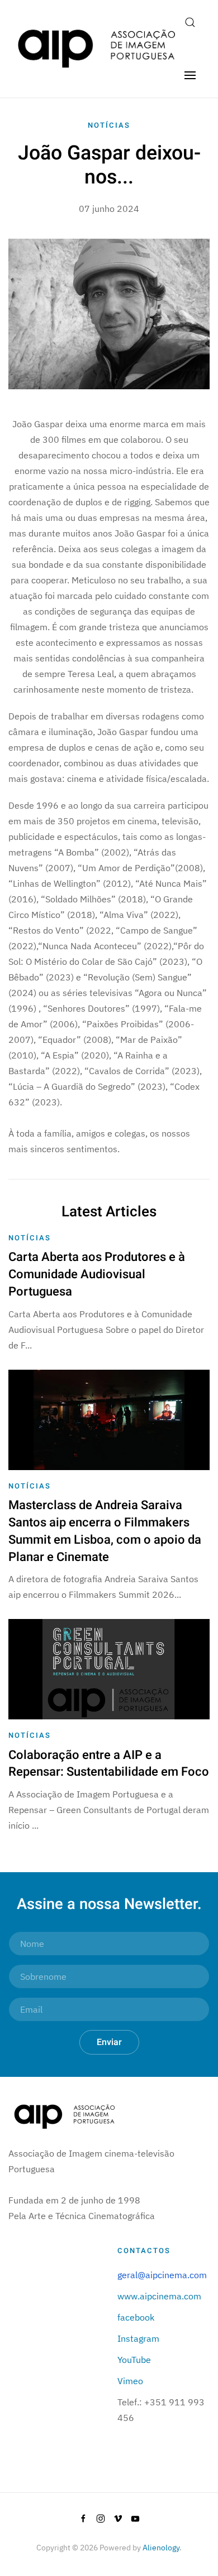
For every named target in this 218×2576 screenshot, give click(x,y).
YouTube (134, 2360)
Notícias (109, 125)
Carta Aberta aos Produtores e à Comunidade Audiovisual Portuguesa (97, 1274)
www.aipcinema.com (159, 2296)
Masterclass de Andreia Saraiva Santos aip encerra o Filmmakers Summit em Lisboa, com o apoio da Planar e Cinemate (105, 1531)
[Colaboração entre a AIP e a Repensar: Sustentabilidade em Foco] (109, 1668)
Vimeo (130, 2381)
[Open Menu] (190, 75)
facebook (136, 2317)
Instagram (138, 2338)
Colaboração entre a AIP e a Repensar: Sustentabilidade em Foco (109, 1764)
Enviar (109, 2042)
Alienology (161, 2548)
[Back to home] (96, 49)
